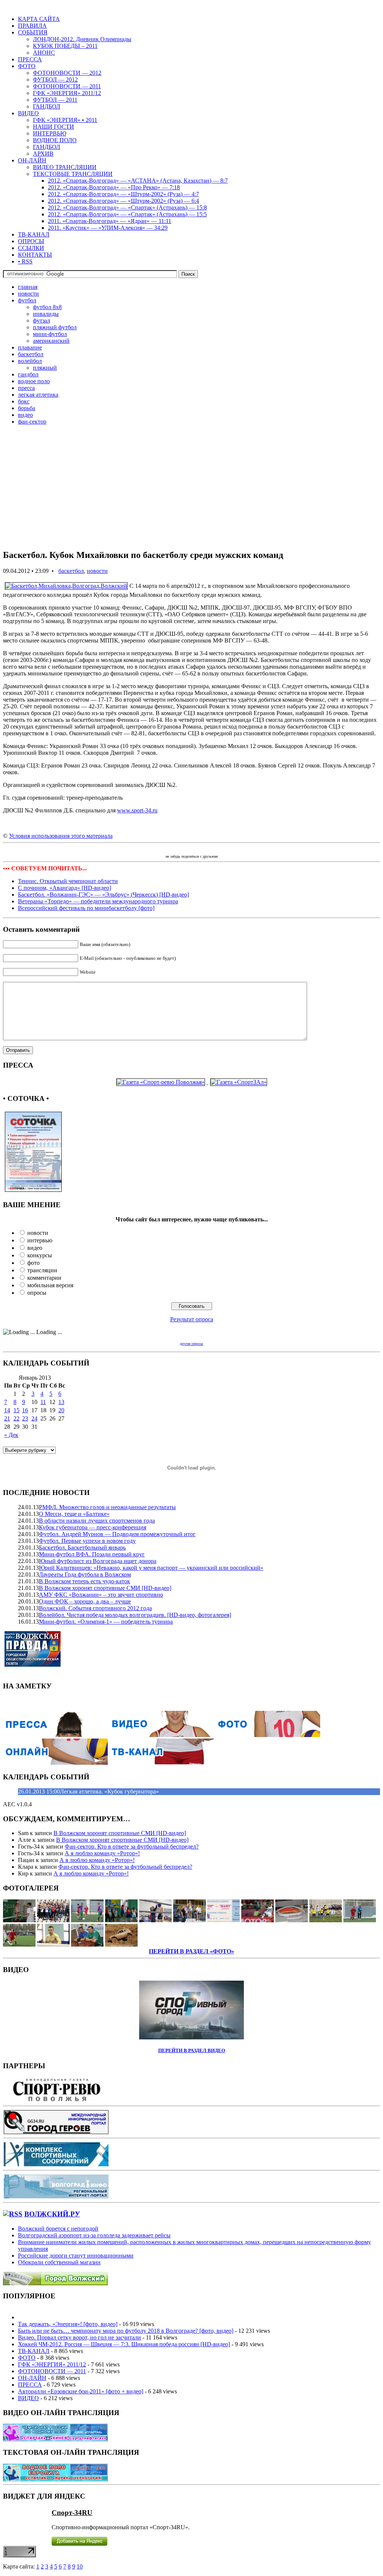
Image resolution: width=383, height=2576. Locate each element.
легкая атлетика (38, 395)
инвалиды (46, 314)
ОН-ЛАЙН (32, 160)
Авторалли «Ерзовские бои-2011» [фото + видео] (81, 2391)
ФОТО (27, 66)
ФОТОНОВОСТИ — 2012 (67, 73)
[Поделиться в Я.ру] (162, 849)
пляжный (45, 368)
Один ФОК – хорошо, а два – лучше (85, 1601)
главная (28, 287)
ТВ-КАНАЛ (34, 234)
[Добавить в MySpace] (203, 849)
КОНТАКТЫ (35, 255)
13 (61, 1402)
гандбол (28, 374)
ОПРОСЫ (31, 241)
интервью (40, 1240)
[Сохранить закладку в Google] (194, 849)
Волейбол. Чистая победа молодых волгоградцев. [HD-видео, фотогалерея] (135, 1615)
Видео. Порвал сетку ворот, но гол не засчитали (79, 2337)
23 (25, 1418)
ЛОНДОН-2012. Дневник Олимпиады (82, 39)
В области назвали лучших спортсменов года (97, 1521)
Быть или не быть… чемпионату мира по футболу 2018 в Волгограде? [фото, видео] (126, 2331)
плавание (30, 347)
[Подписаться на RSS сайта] (244, 849)
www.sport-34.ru (137, 810)
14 (7, 1410)
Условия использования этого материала (61, 836)
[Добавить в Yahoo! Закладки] (236, 849)
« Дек (11, 1435)
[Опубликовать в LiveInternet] (186, 849)
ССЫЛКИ (31, 248)
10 (80, 2566)
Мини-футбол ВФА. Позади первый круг (92, 1554)
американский (51, 341)
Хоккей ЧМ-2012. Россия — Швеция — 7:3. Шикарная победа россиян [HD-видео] (124, 2344)
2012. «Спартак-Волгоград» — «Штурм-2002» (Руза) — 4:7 (123, 194)
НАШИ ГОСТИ (53, 127)
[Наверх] (277, 849)
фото (33, 1263)
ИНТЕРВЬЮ (50, 133)
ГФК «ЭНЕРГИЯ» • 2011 (65, 120)
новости (28, 294)
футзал (42, 321)
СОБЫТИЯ (33, 32)
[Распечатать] (252, 849)
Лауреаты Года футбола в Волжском (85, 1574)
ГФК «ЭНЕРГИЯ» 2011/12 (67, 93)
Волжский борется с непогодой (58, 2229)
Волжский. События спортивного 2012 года (95, 1608)
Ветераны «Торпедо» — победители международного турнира (98, 901)
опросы (37, 1293)
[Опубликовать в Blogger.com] (137, 849)
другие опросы (191, 1344)
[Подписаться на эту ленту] (13, 2214)
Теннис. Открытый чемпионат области (68, 881)
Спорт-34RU (72, 2513)
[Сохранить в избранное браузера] (260, 849)
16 (25, 1410)
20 (61, 1410)
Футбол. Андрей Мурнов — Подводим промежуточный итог (117, 1534)
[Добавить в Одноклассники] (129, 849)
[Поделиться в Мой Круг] (227, 849)
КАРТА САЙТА (39, 19)
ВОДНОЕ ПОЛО (55, 140)
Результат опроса (192, 1319)
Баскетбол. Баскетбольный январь (82, 1548)
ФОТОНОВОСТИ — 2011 (67, 86)
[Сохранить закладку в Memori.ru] (269, 849)
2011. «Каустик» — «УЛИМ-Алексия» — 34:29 (108, 228)
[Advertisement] (191, 490)
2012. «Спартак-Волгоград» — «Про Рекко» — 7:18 (114, 187)
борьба (27, 408)
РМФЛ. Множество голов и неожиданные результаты (107, 1507)
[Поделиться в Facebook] (112, 849)
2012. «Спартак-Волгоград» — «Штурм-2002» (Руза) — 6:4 (123, 201)
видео (25, 415)
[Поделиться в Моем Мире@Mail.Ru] (170, 849)
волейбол (30, 361)
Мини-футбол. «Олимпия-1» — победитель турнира (106, 1622)
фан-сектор (32, 422)
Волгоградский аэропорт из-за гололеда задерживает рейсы (94, 2235)
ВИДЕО (28, 113)
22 (16, 1418)
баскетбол (31, 354)
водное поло (34, 381)
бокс (24, 401)
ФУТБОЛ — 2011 (55, 100)
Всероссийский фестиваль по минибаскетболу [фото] (86, 908)
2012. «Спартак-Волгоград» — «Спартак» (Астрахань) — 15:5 (127, 214)
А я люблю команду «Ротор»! (102, 1853)
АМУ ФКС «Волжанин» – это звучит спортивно (101, 1595)
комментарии (44, 1278)
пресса (26, 388)
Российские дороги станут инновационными (76, 2255)
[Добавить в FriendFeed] (153, 849)
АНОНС (44, 53)
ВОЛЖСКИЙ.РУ (52, 2214)
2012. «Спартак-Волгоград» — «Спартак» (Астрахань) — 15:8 (127, 207)
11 (43, 1402)
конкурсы (40, 1255)
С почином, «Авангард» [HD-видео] (65, 888)
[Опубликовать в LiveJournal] (178, 849)
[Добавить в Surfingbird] (211, 849)
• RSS (25, 261)
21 (7, 1418)
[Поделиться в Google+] (145, 849)
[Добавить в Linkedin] (219, 849)
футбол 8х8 (47, 307)
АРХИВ (43, 154)
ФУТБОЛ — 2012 (55, 80)
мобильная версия (50, 1285)
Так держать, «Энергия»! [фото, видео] (68, 2324)
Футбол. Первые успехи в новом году (87, 1541)
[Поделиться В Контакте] (120, 849)
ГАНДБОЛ (47, 106)
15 (16, 1410)
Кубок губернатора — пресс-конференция (93, 1527)
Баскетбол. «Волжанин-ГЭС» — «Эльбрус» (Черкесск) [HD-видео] (103, 895)
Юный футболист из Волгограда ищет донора (98, 1561)
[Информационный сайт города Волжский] (55, 2283)
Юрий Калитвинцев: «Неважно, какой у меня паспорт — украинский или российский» (151, 1568)
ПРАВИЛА (32, 26)
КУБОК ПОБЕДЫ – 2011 (65, 46)
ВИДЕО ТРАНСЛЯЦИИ (65, 167)
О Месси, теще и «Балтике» (74, 1514)
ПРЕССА (30, 59)
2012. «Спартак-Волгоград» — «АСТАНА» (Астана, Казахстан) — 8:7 (138, 181)
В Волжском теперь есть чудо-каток (85, 1581)
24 (34, 1418)
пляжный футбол (55, 327)
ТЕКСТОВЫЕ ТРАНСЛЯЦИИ (73, 174)
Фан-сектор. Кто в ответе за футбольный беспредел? (132, 1846)
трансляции (42, 1270)
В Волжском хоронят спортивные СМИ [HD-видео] (105, 1588)
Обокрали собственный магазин (59, 2262)
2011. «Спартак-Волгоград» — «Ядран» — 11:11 (110, 221)
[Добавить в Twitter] (104, 849)
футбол (27, 300)
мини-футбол (50, 334)
